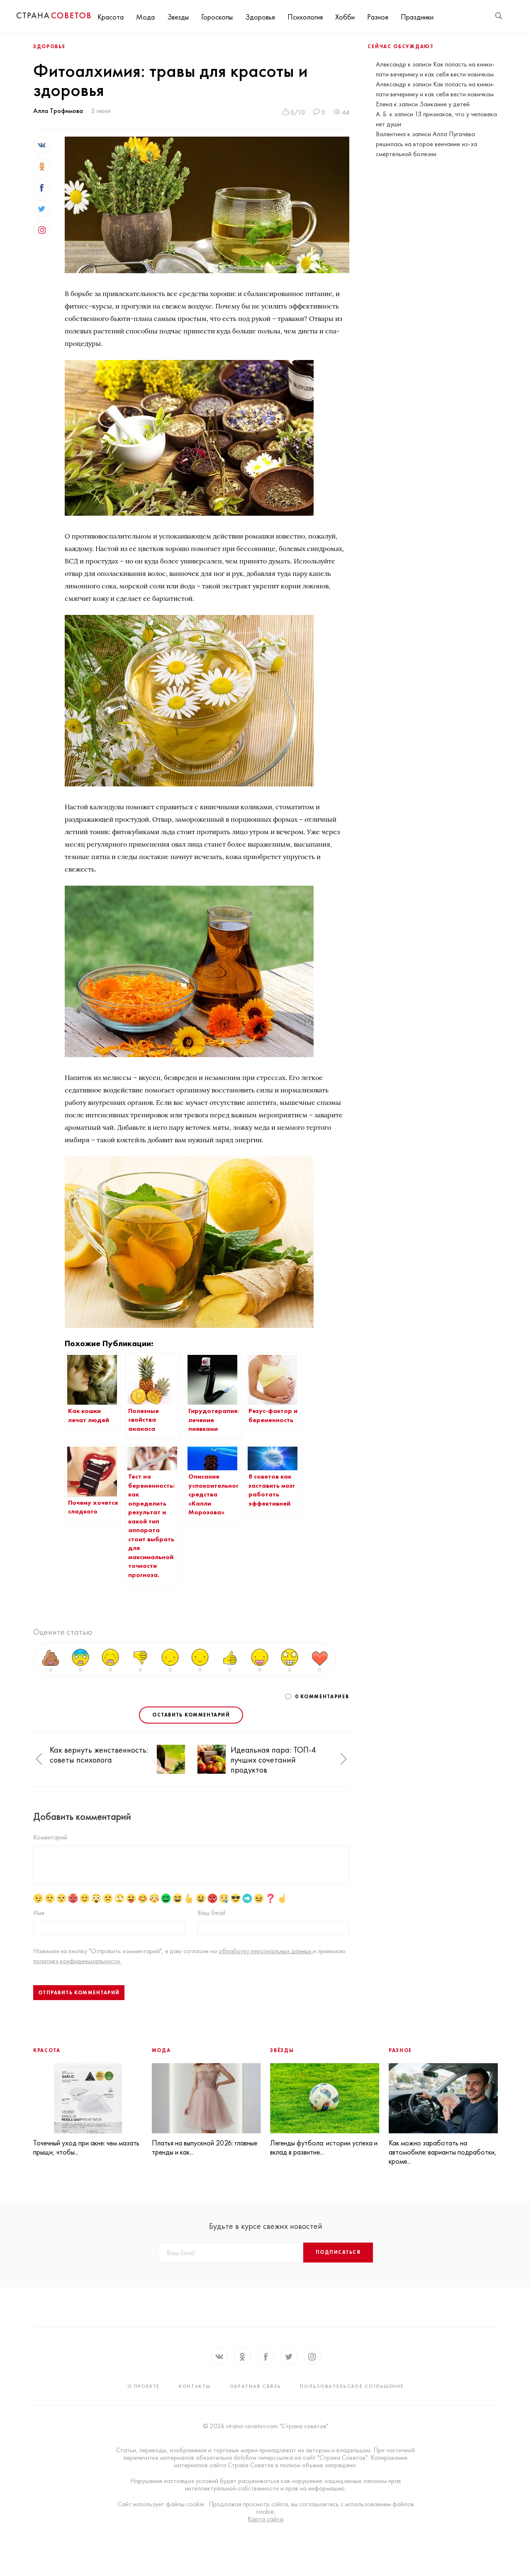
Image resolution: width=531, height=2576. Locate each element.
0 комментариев (322, 1697)
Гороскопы (217, 17)
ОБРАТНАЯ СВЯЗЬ (256, 2386)
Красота (111, 17)
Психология (305, 17)
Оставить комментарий (191, 1715)
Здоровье (260, 17)
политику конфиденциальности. (77, 1961)
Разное (378, 17)
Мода (145, 17)
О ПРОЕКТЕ (144, 2386)
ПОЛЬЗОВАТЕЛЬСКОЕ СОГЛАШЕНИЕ (352, 2386)
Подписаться (338, 2252)
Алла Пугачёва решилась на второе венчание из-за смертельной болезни (426, 144)
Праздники (417, 17)
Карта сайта (265, 2519)
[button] (39, 1759)
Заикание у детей (445, 104)
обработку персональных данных (266, 1951)
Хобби (345, 17)
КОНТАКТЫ (195, 2386)
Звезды (178, 17)
